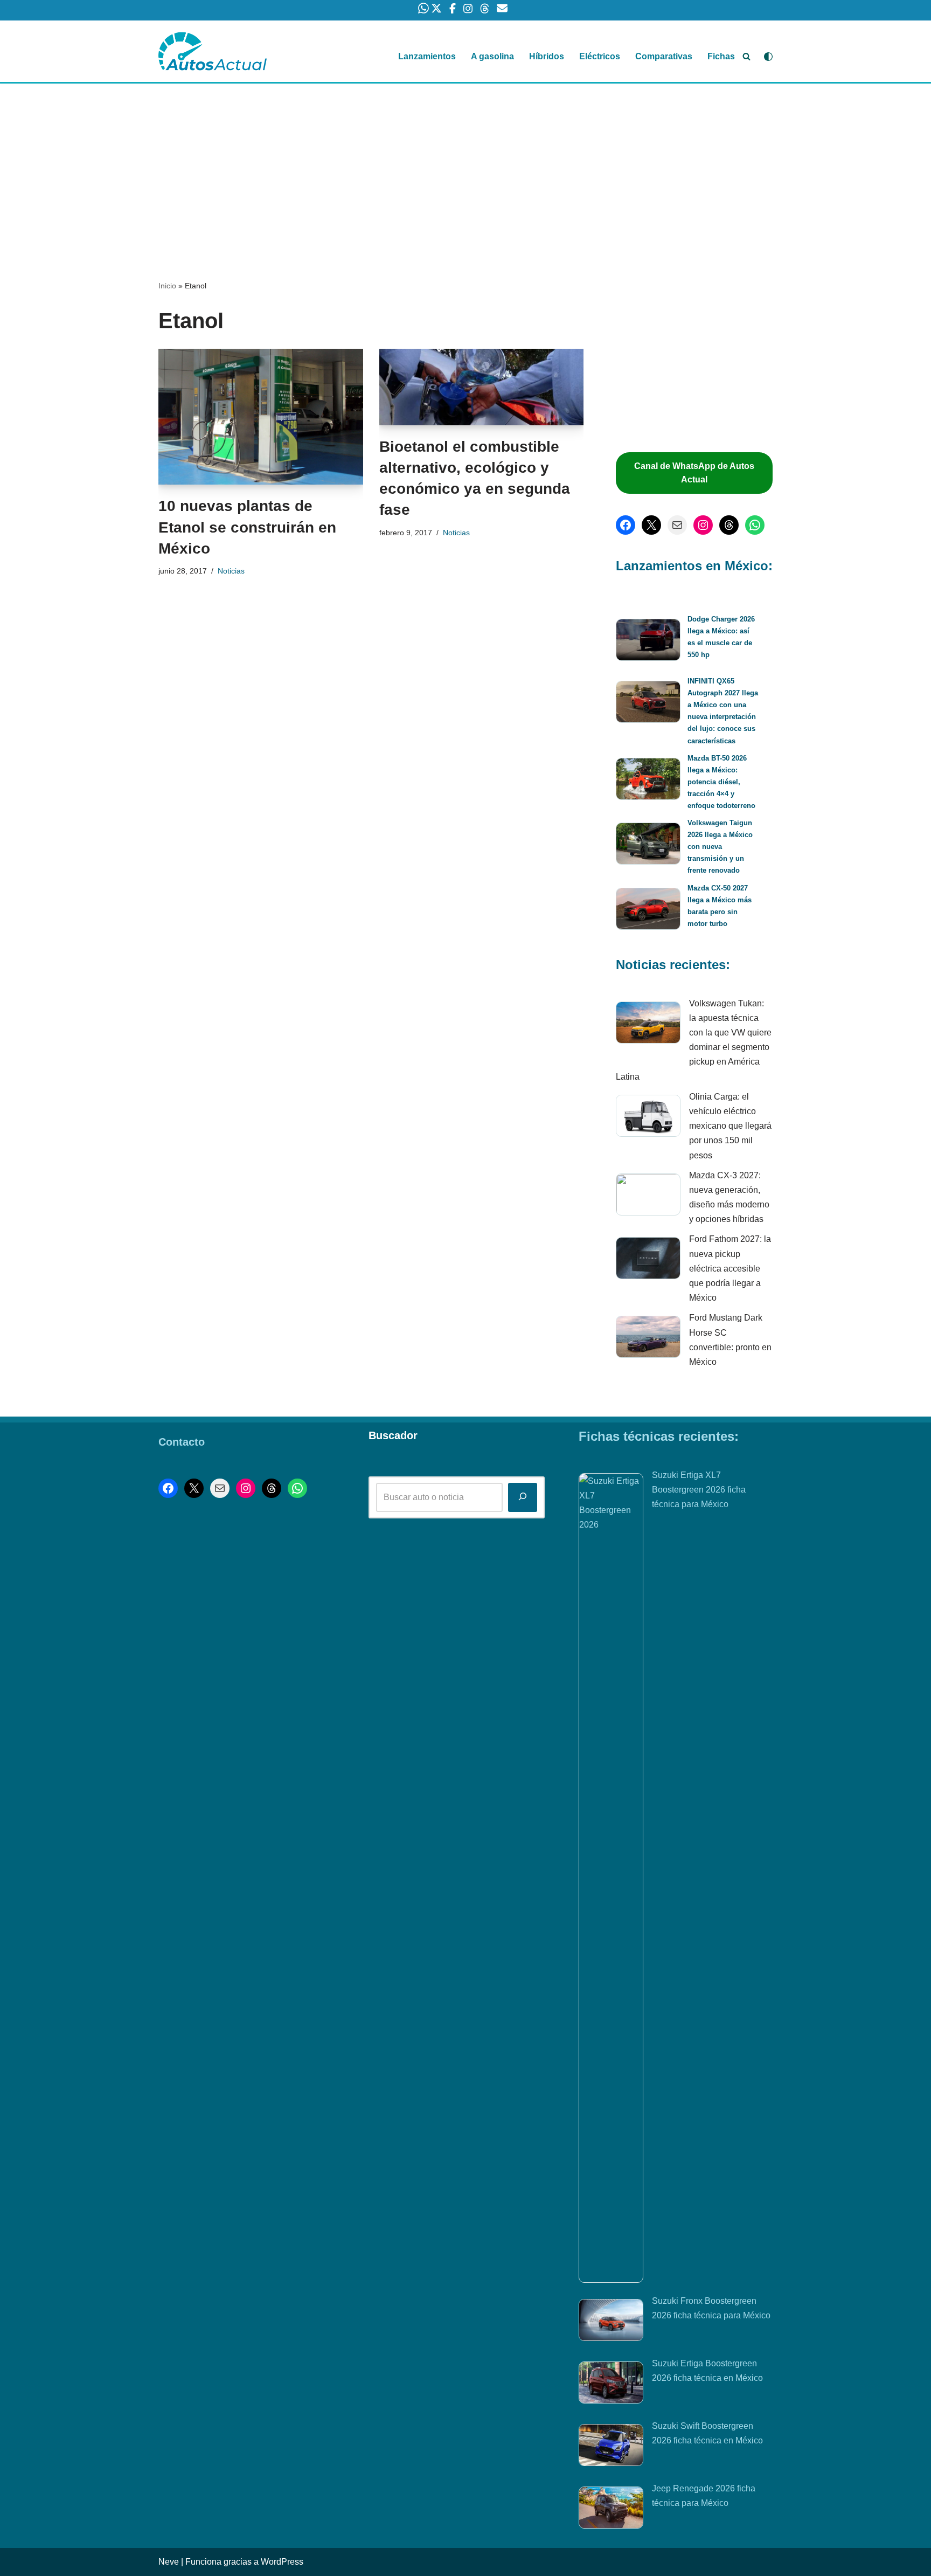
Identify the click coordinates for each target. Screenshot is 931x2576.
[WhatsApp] (755, 525)
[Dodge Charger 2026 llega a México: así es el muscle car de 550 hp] (648, 642)
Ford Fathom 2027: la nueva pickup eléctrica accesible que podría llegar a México (730, 1268)
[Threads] (729, 525)
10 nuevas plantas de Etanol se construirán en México (247, 527)
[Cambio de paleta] (768, 57)
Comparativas (664, 56)
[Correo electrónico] (677, 525)
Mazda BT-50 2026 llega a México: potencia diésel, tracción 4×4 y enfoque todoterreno (721, 782)
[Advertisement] (465, 163)
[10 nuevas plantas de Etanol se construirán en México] (261, 417)
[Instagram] (703, 525)
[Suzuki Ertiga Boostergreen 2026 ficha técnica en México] (611, 2385)
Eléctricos (600, 56)
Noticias (231, 571)
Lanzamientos (427, 56)
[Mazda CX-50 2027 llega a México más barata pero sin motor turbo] (648, 911)
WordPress (282, 2562)
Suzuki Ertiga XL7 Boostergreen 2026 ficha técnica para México (699, 1490)
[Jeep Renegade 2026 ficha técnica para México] (611, 2510)
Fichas (721, 56)
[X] (651, 525)
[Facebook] (626, 525)
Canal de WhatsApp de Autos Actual (694, 473)
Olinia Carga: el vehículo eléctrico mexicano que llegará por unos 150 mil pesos (730, 1126)
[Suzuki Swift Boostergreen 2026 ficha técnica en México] (611, 2447)
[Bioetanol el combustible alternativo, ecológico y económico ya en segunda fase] (482, 387)
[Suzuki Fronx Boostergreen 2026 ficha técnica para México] (611, 2322)
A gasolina (492, 56)
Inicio (167, 286)
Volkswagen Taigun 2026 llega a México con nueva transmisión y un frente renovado (720, 847)
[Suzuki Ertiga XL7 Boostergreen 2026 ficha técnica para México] (611, 1878)
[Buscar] (746, 56)
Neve (169, 2562)
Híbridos (547, 56)
